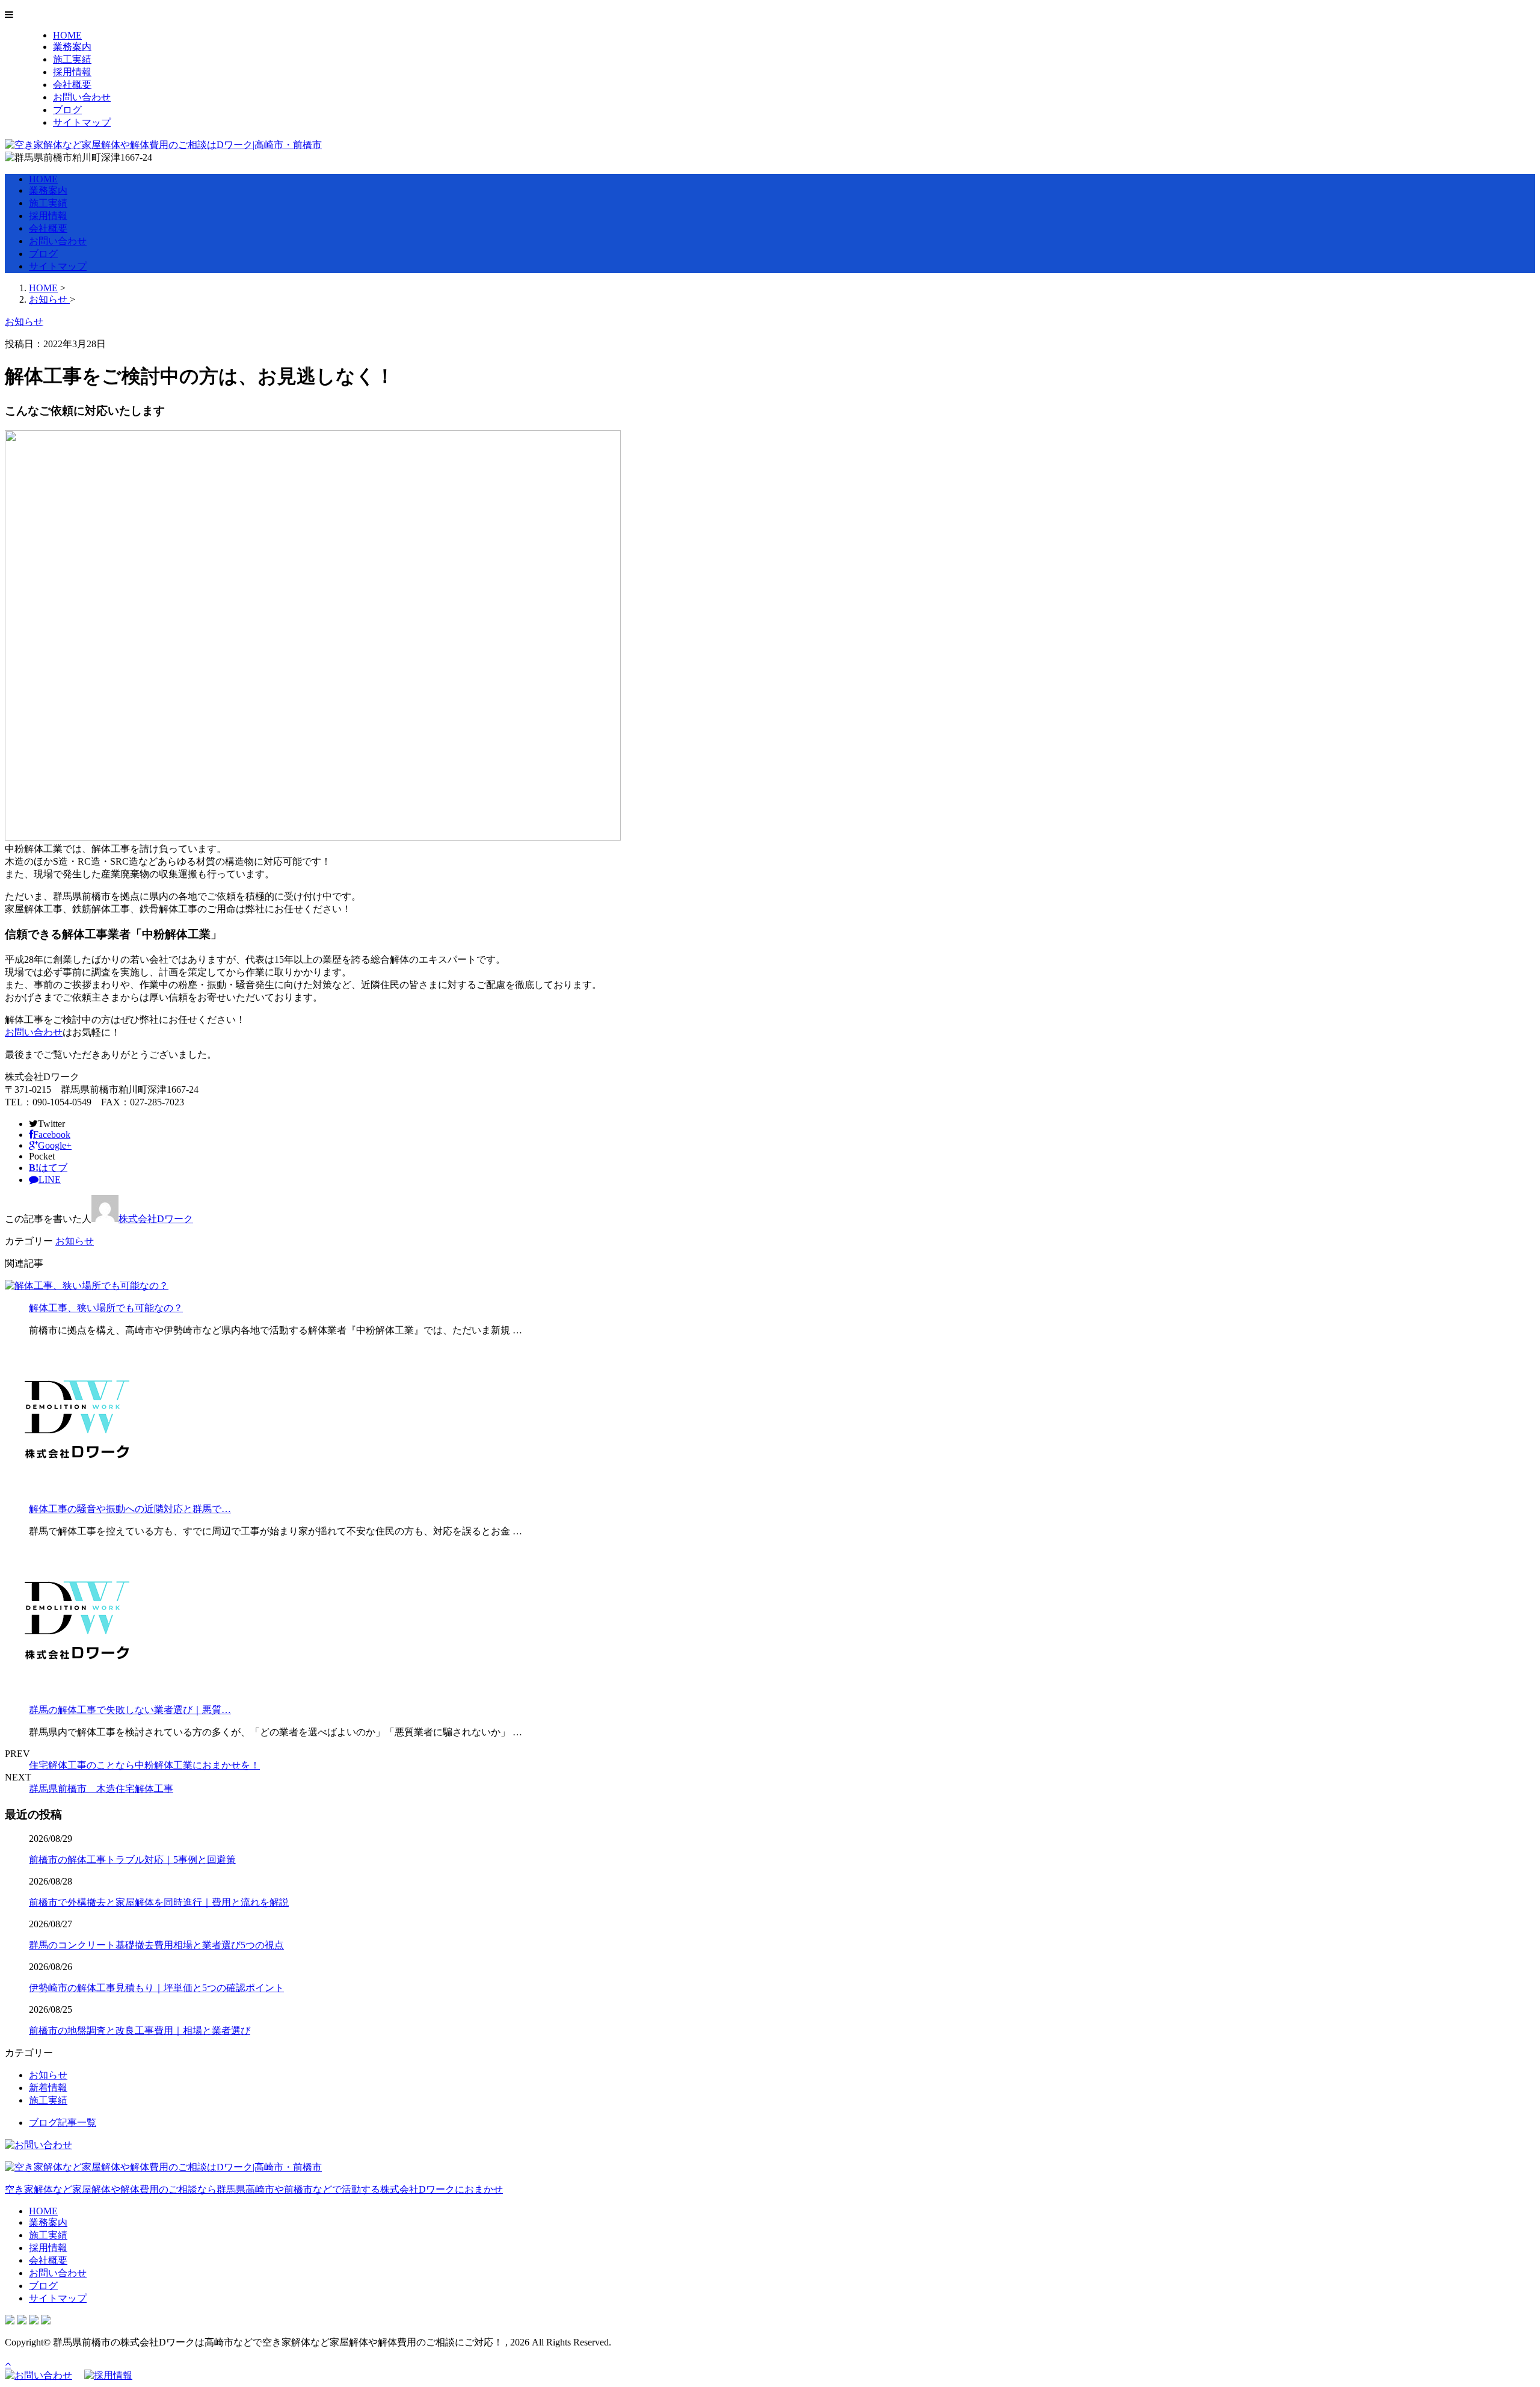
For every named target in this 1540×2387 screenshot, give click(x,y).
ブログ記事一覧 (63, 2123)
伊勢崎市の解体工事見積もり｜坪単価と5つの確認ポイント (156, 1988)
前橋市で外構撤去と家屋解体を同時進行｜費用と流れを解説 (159, 1902)
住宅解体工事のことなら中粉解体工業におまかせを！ (144, 1765)
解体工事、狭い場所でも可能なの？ (106, 1308)
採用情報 (72, 72)
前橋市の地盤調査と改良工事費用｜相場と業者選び (140, 2030)
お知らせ (75, 1241)
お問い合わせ (82, 97)
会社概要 (72, 85)
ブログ (67, 110)
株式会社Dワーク (156, 1219)
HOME (67, 35)
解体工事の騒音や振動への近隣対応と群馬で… (130, 1509)
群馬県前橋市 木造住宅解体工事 (101, 1789)
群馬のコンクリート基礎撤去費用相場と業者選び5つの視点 (156, 1945)
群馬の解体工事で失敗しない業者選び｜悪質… (130, 1710)
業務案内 (72, 47)
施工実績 (72, 59)
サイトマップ (82, 122)
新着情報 (48, 2088)
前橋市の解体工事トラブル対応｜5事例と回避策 (132, 1860)
